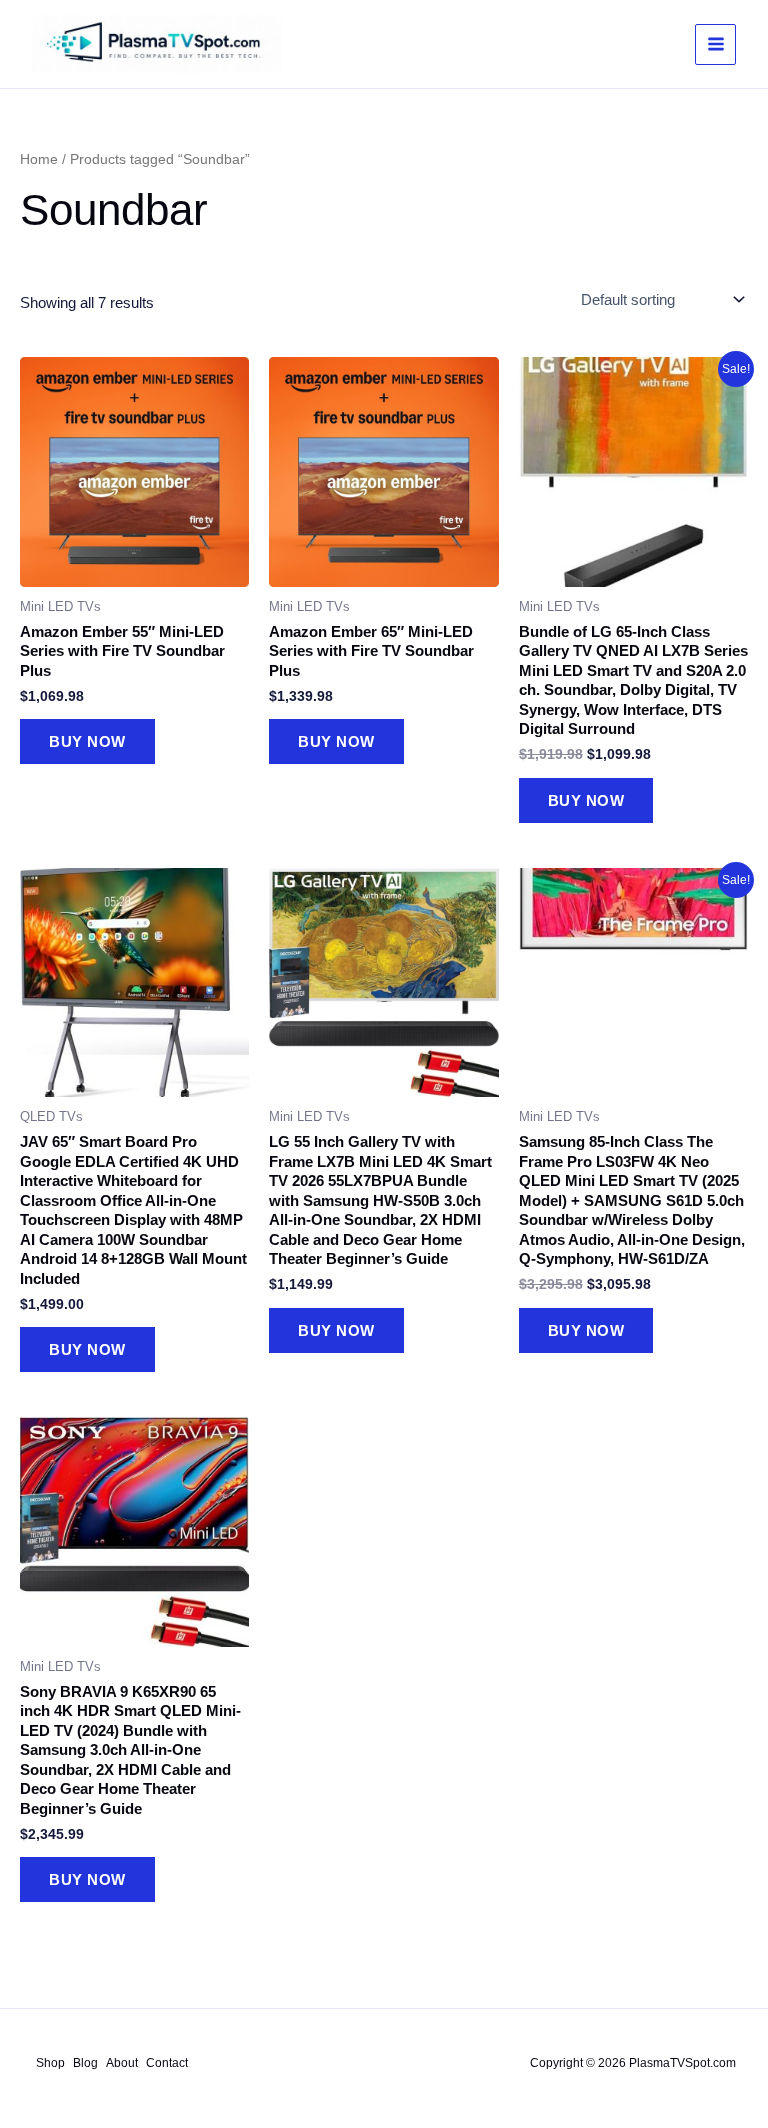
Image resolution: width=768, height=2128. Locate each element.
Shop (50, 2063)
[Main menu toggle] (715, 44)
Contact (167, 2063)
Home (39, 159)
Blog (85, 2063)
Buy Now (87, 741)
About (122, 2063)
